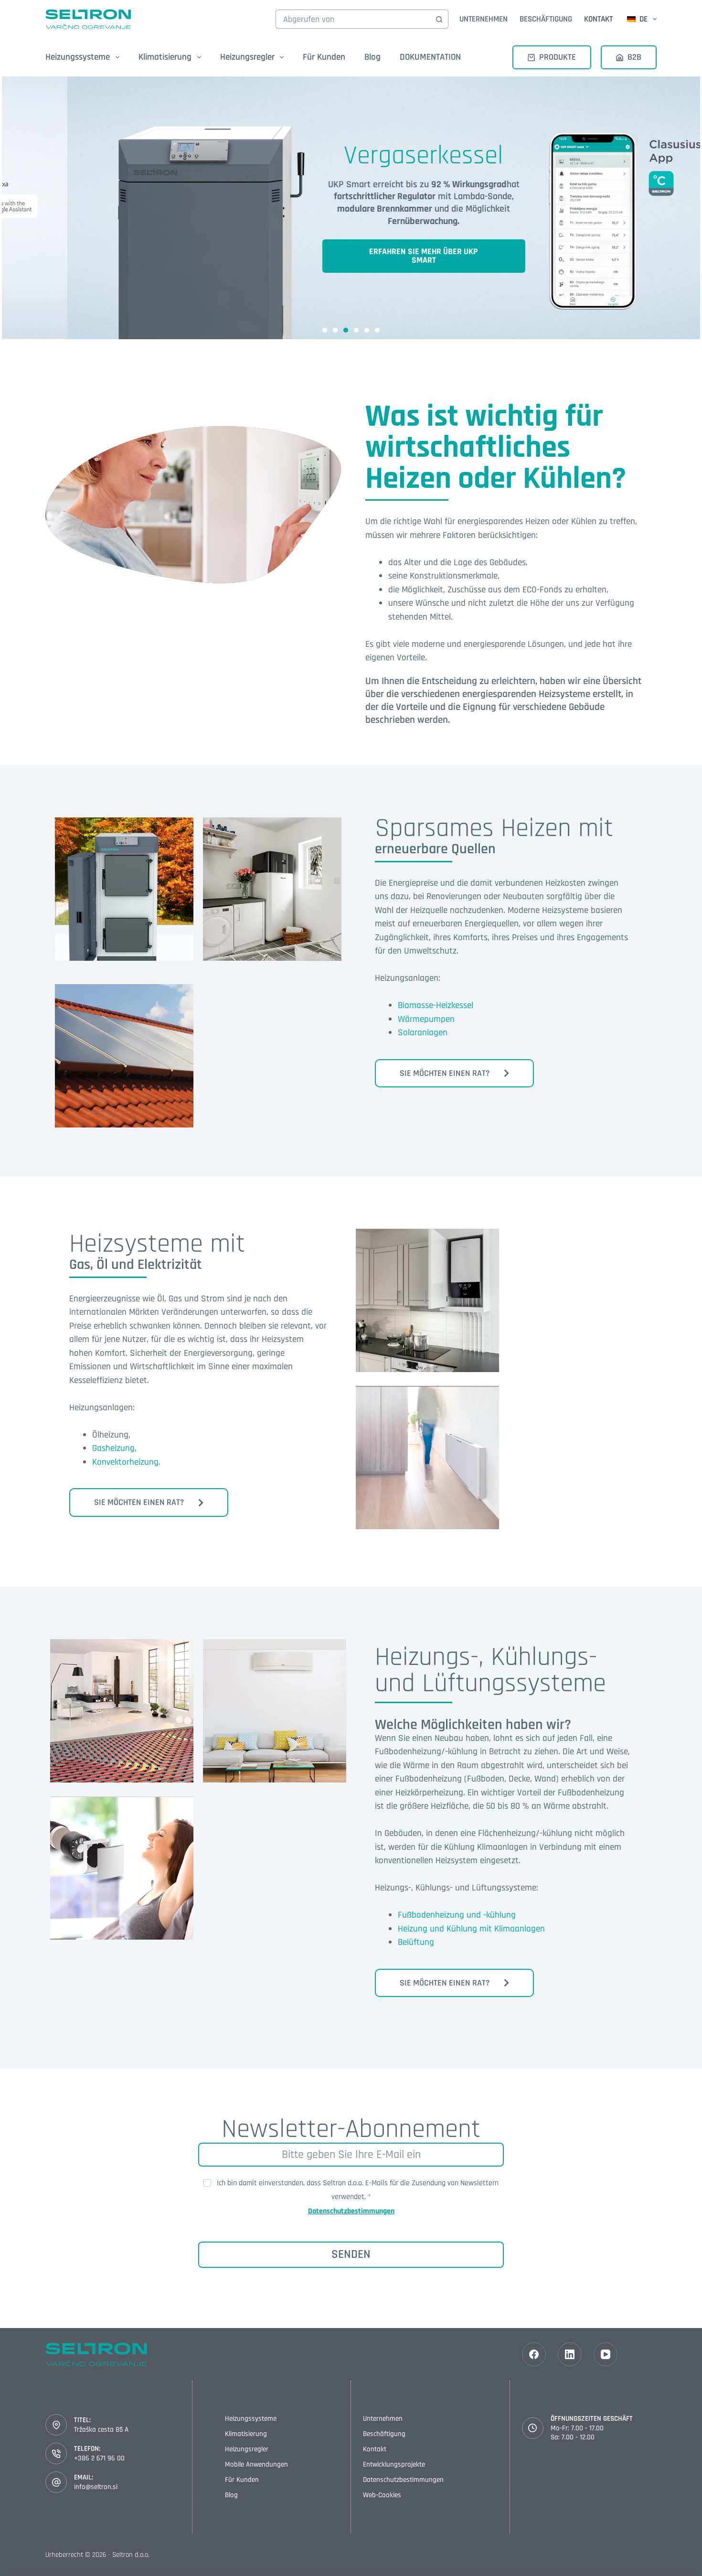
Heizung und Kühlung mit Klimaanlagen (471, 1929)
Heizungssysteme (251, 2419)
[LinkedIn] (570, 2354)
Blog (372, 57)
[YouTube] (606, 2354)
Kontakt (598, 19)
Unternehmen (484, 19)
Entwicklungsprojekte (394, 2464)
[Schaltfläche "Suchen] (439, 19)
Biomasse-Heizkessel (436, 1005)
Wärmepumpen (426, 1019)
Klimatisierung (246, 2434)
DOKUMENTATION (430, 57)
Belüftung (416, 1942)
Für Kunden (324, 57)
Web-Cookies (382, 2495)
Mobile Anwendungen (256, 2464)
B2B (634, 57)
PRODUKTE (558, 57)
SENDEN (351, 2254)
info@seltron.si (96, 2487)
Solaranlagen (423, 1033)
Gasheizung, (114, 1448)
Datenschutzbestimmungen (351, 2211)
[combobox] (353, 19)
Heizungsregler (247, 2449)
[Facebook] (534, 2354)
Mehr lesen (428, 1309)
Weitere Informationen (124, 901)
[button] (325, 330)
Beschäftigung (546, 19)
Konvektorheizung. (126, 1462)
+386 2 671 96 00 (99, 2458)
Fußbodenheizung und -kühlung (457, 1915)
